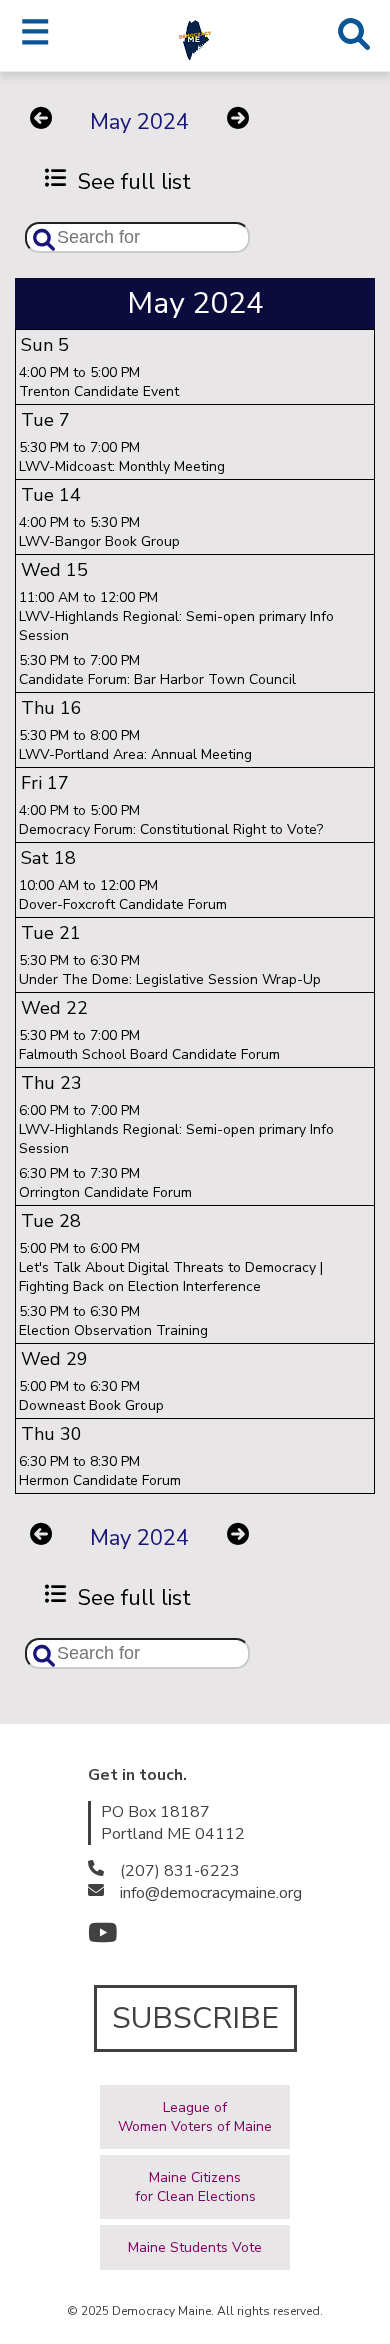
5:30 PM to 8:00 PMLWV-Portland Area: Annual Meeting (135, 745)
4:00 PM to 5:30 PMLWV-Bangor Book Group (99, 532)
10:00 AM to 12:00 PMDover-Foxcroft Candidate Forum (123, 895)
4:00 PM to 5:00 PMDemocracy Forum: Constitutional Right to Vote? (171, 820)
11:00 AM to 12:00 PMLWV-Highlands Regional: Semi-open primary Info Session (176, 616)
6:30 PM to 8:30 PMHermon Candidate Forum (100, 1471)
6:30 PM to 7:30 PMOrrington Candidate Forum (105, 1183)
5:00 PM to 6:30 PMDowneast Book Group (91, 1396)
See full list (128, 182)
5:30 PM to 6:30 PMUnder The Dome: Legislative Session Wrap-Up (170, 970)
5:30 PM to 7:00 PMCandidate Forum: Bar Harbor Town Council (157, 670)
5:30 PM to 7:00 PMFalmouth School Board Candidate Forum (149, 1045)
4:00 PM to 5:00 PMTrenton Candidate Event (99, 382)
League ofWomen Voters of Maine (195, 2117)
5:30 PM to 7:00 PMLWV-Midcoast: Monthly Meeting (122, 457)
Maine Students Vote (195, 2247)
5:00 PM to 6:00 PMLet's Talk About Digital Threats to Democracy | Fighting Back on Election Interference (171, 1267)
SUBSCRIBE (195, 2018)
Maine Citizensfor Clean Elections (195, 2187)
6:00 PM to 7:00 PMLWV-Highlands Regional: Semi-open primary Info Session (176, 1129)
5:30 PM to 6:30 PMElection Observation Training (113, 1321)
